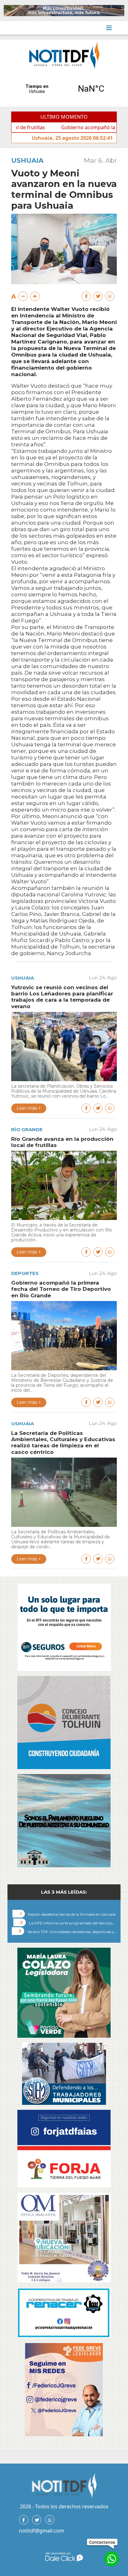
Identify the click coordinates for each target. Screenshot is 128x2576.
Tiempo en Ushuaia (64, 89)
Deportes (25, 1273)
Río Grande (27, 1129)
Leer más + (29, 1108)
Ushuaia (27, 160)
